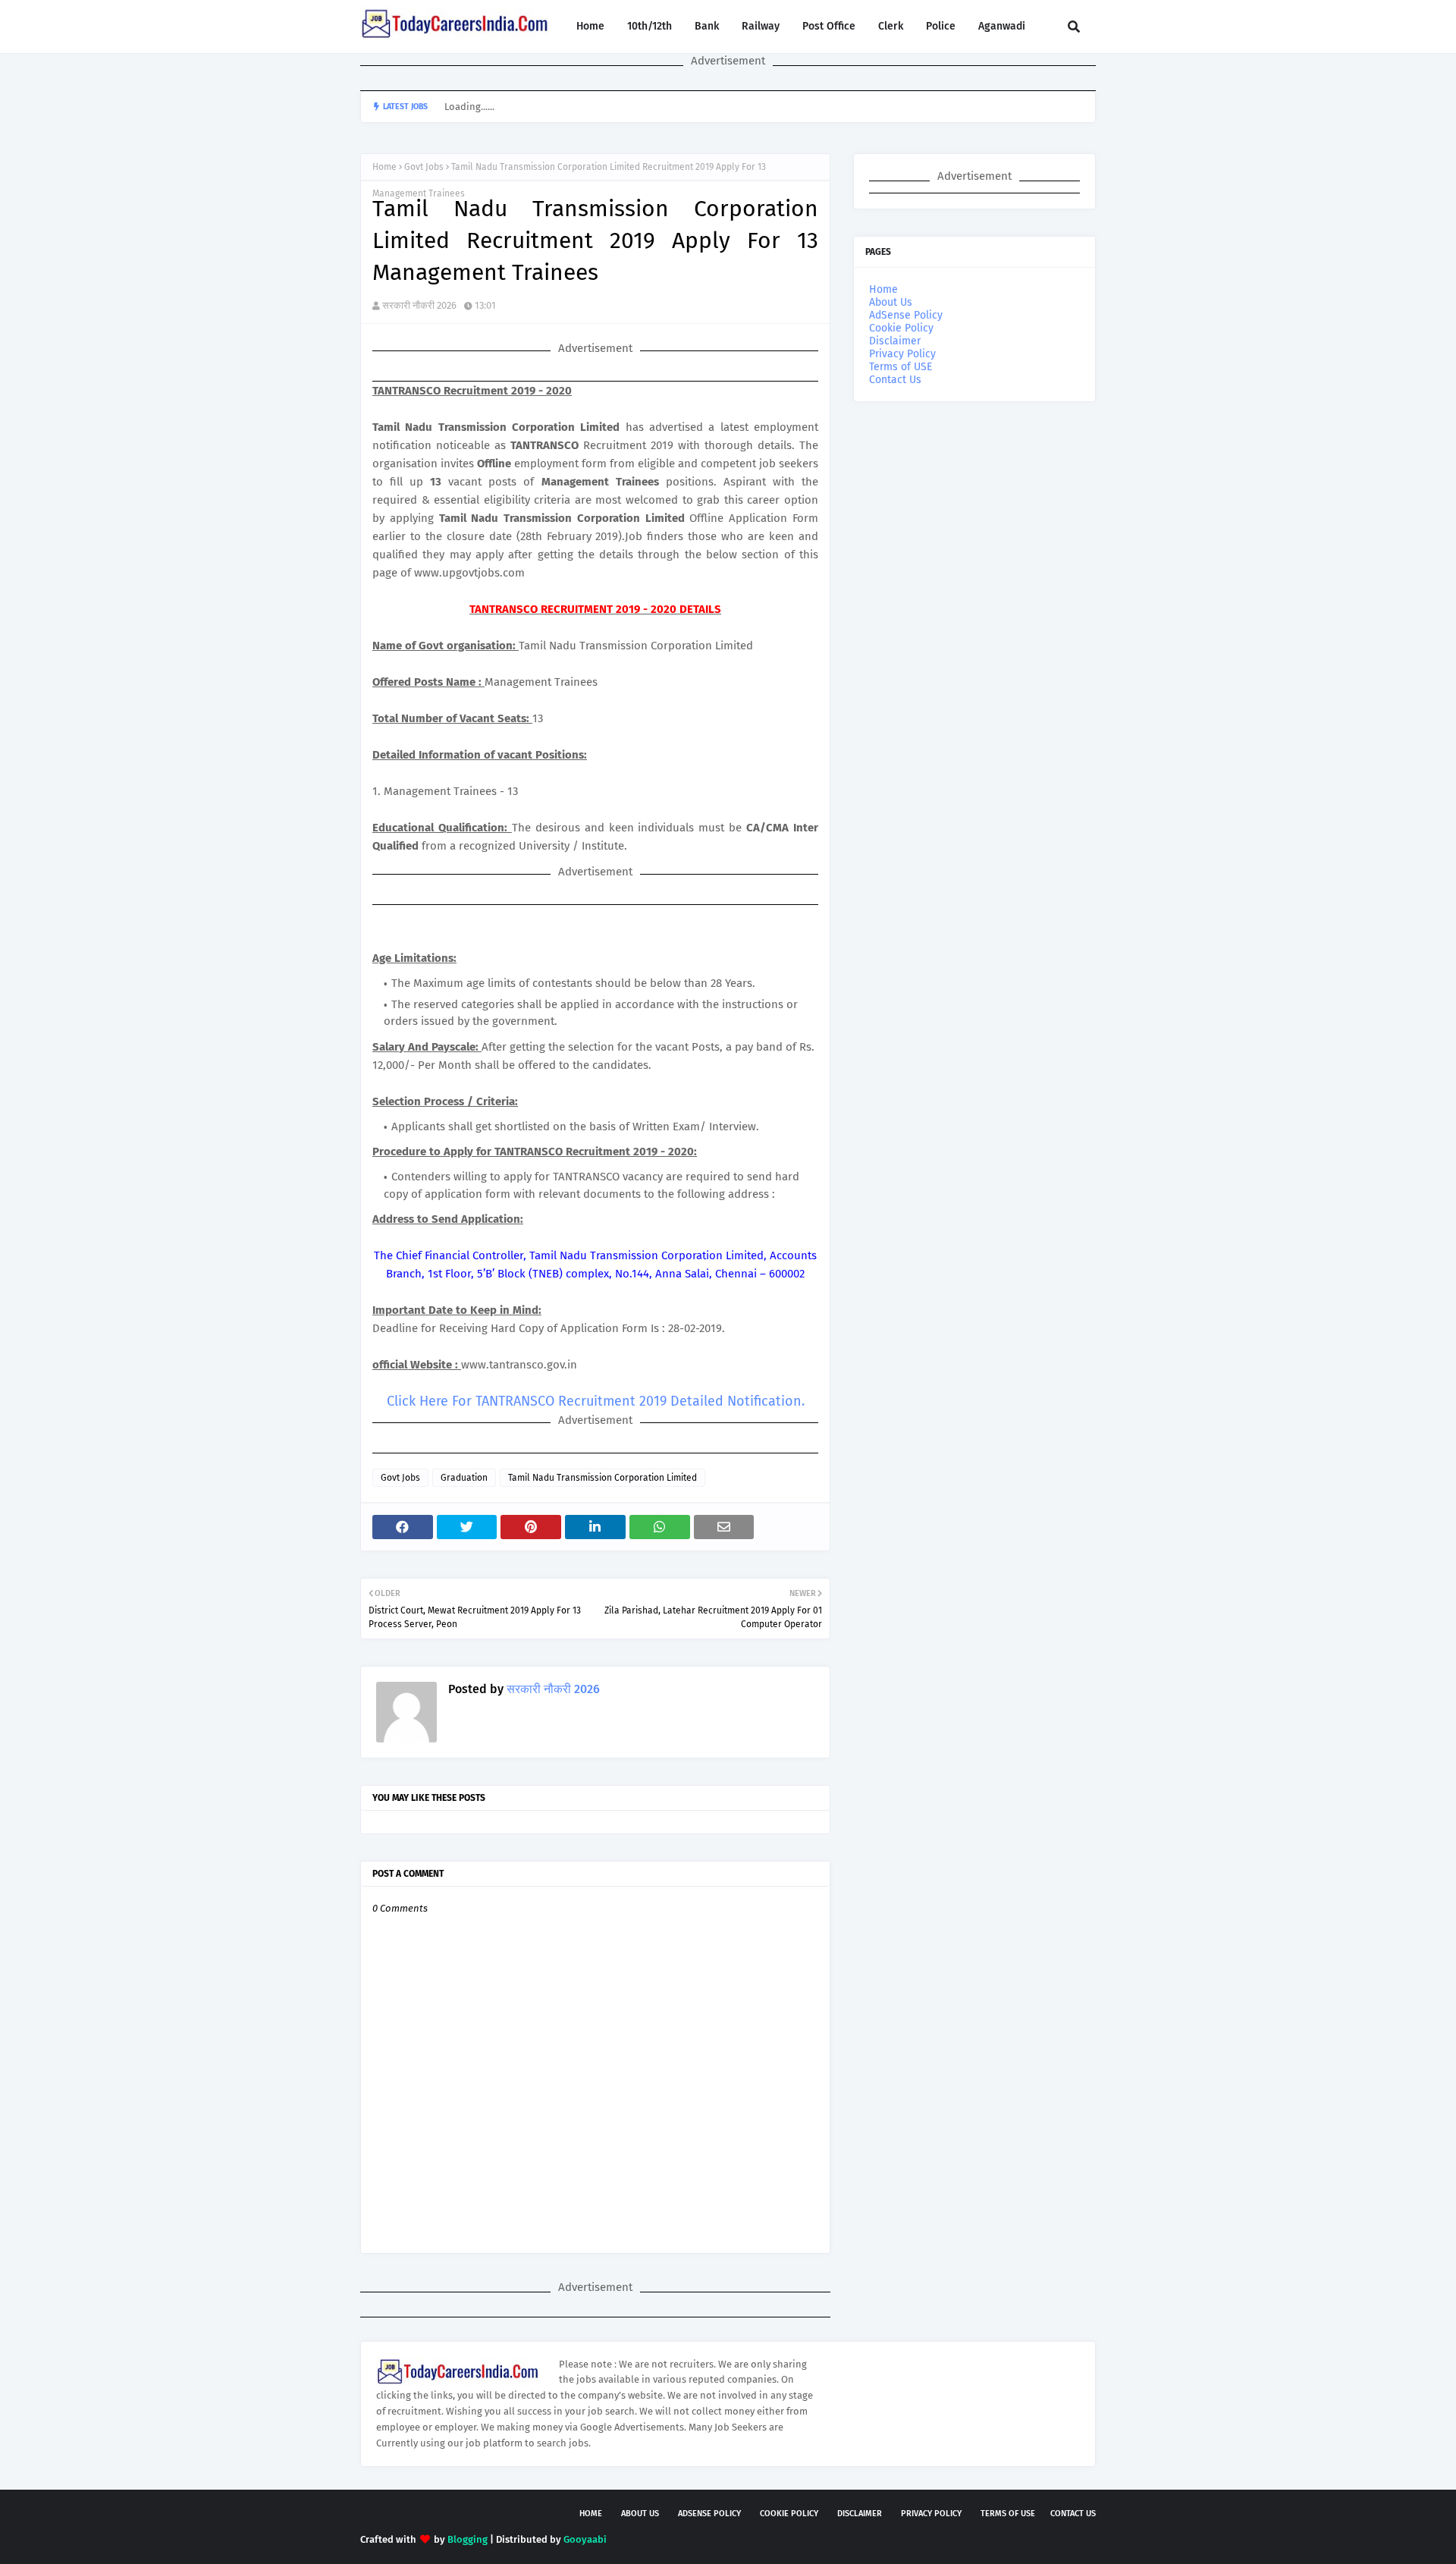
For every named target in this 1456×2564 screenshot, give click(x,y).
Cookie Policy (901, 328)
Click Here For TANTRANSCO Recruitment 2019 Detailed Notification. (596, 1401)
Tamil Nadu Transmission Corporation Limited (602, 1478)
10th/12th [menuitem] (650, 26)
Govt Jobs (424, 167)
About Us (891, 302)
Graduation (464, 1478)
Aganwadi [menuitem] (1002, 26)
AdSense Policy (906, 315)
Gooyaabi (585, 2539)
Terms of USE (901, 367)
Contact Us (895, 380)
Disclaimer (895, 341)
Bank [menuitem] (707, 26)
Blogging (468, 2539)
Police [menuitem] (941, 26)
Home (384, 167)
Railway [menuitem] (761, 26)
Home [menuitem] (590, 26)
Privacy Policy (902, 354)
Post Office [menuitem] (829, 26)
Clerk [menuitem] (891, 26)
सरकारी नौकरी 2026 (419, 305)
